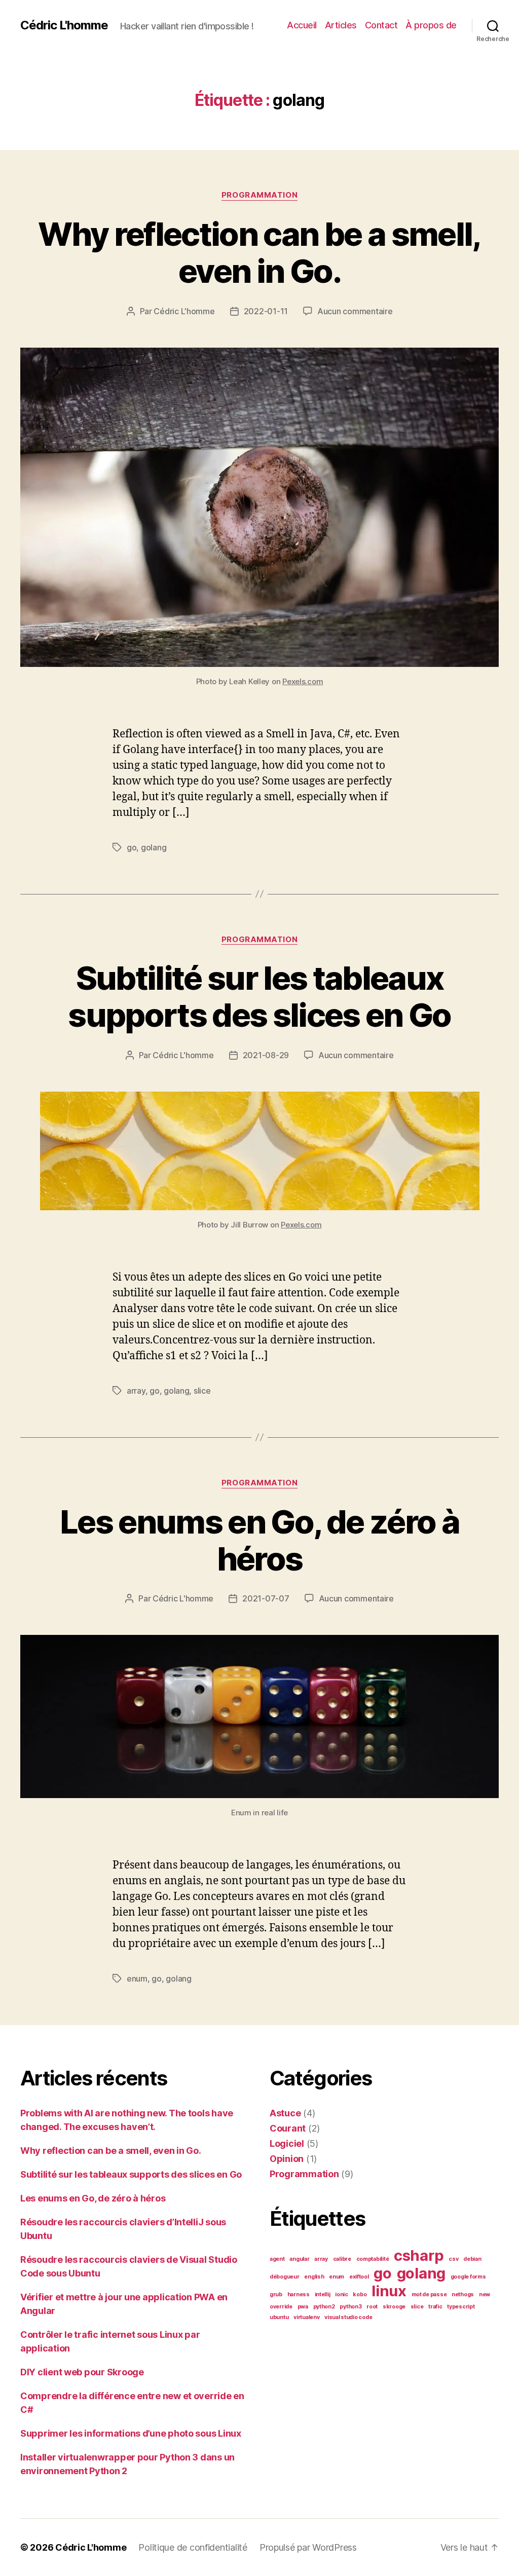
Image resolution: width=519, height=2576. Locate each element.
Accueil (302, 25)
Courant (288, 2128)
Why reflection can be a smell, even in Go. (259, 252)
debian (472, 2259)
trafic (435, 2307)
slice (202, 1391)
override (281, 2307)
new (485, 2294)
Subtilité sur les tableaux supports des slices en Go (259, 996)
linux (389, 2291)
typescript (461, 2307)
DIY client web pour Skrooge (82, 2372)
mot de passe (429, 2294)
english (314, 2277)
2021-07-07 (266, 1598)
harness (299, 2294)
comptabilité (373, 2259)
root (372, 2307)
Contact (381, 25)
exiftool (359, 2277)
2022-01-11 (266, 311)
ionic (342, 2294)
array (136, 1391)
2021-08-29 (266, 1055)
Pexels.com (303, 681)
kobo (360, 2294)
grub (276, 2294)
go (132, 847)
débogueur (285, 2277)
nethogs (463, 2294)
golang (154, 847)
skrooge (394, 2307)
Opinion (287, 2159)
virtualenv (306, 2317)
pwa (303, 2307)
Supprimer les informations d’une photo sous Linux (131, 2433)
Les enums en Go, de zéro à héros (259, 1540)
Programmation (259, 195)
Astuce (285, 2113)
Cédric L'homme (64, 25)
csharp (419, 2255)
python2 (324, 2307)
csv (453, 2259)
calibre (342, 2259)
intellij (323, 2294)
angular (299, 2259)
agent (277, 2259)
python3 (350, 2307)
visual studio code (348, 2317)
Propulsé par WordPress (308, 2547)
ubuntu (279, 2317)
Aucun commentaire (355, 311)
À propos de (431, 25)
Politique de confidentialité (193, 2547)
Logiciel (287, 2143)
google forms (468, 2277)
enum (137, 1978)
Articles (341, 25)
